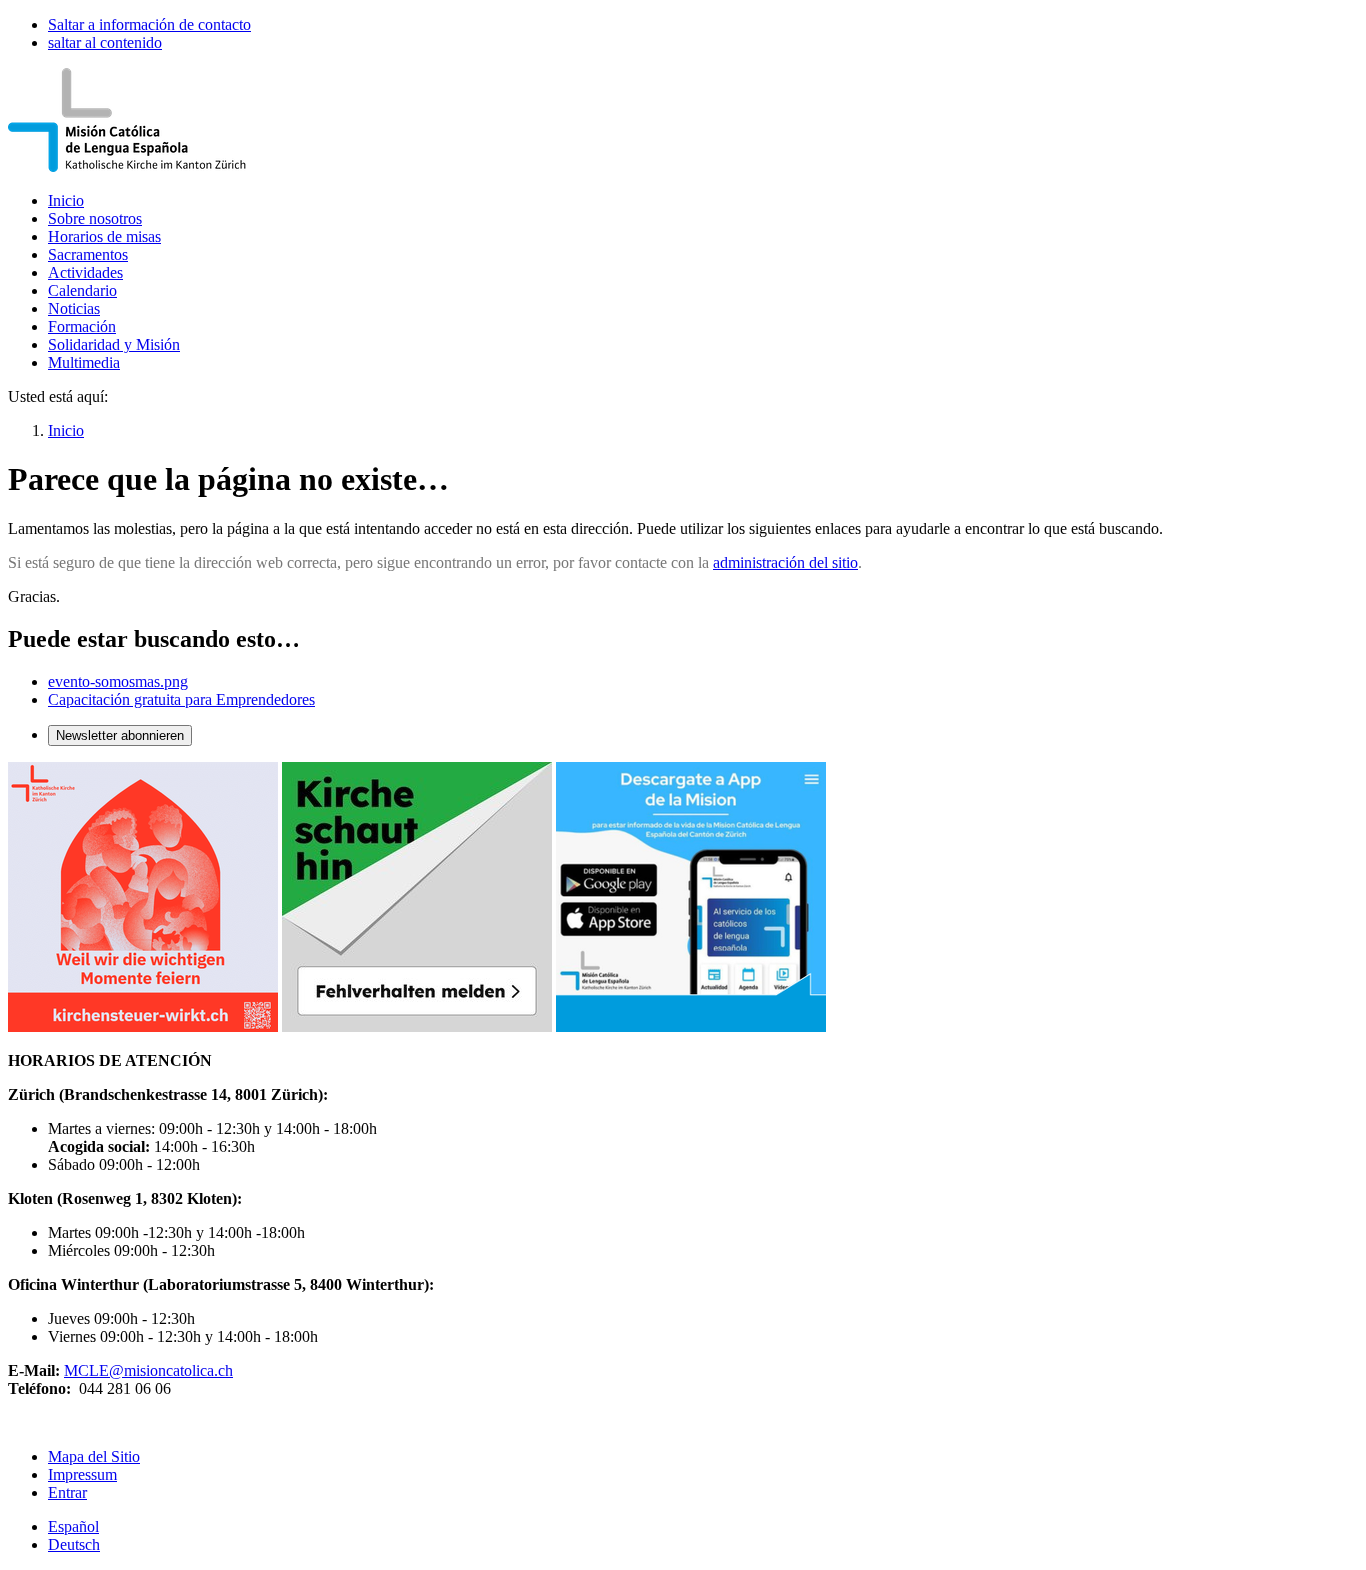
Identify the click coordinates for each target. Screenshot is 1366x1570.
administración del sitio (785, 562)
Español (73, 1526)
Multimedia (84, 362)
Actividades (85, 272)
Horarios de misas (104, 236)
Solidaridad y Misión (114, 344)
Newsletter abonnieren (120, 735)
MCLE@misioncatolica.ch (148, 1370)
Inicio (66, 200)
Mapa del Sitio (94, 1456)
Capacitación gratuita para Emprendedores (181, 699)
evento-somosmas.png (118, 681)
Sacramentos (88, 254)
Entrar (67, 1492)
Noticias (74, 308)
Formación (82, 326)
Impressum (82, 1474)
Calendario (82, 290)
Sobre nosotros (95, 218)
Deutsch (74, 1544)
